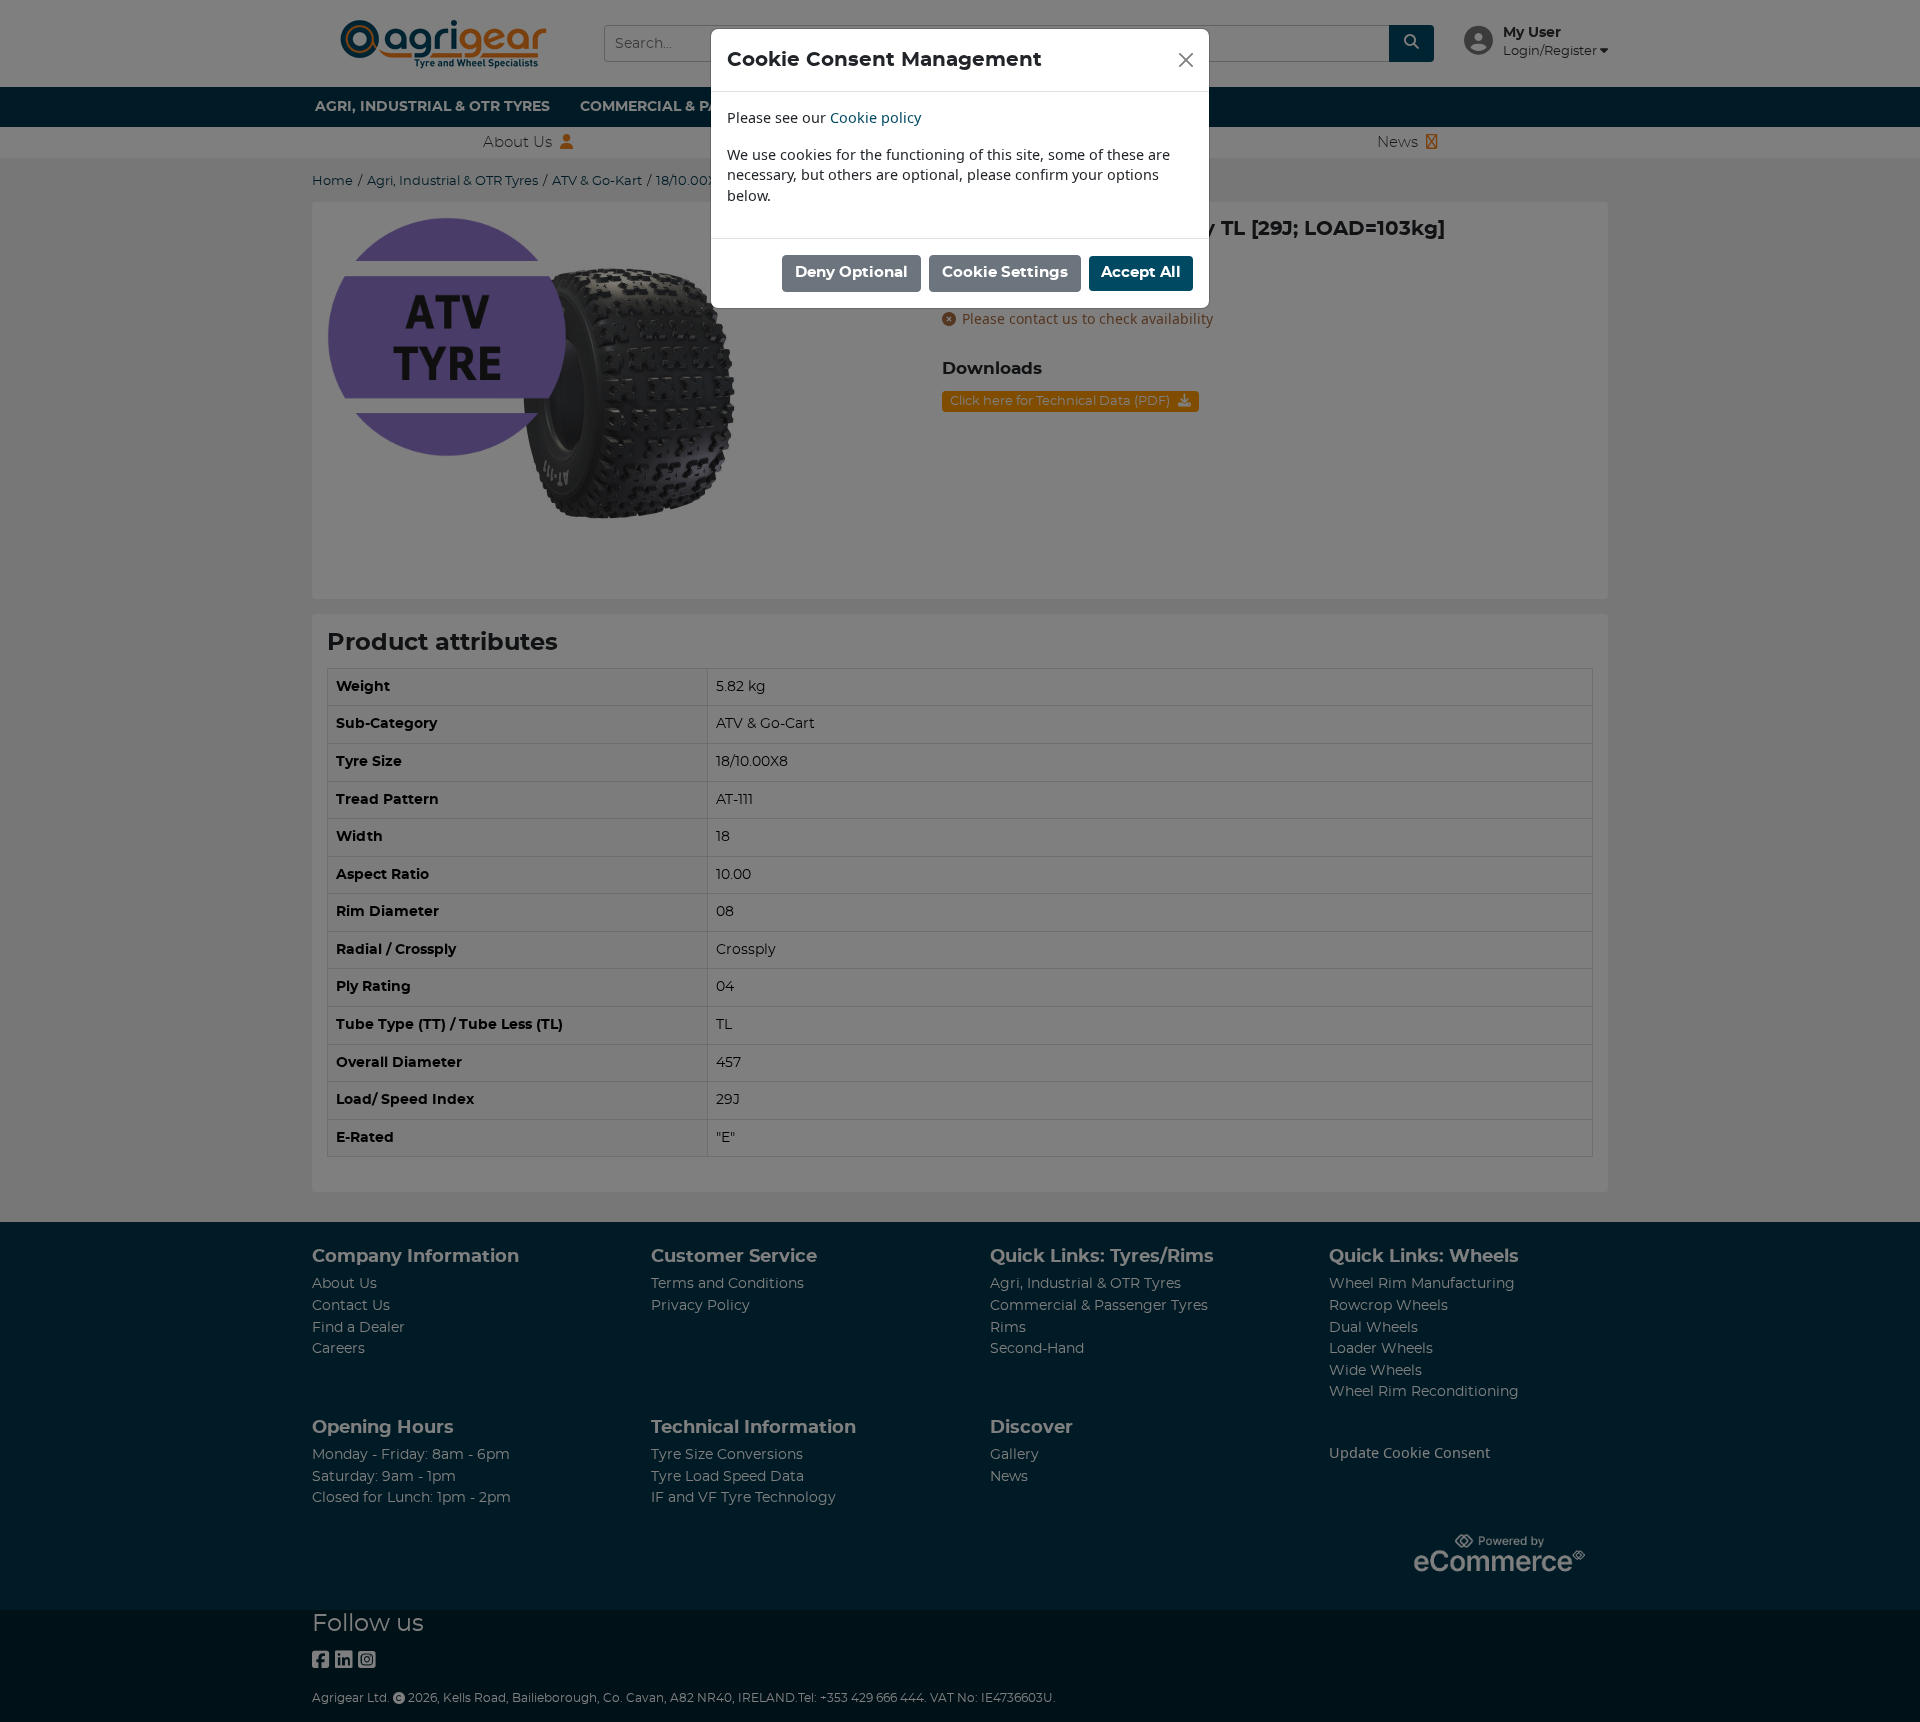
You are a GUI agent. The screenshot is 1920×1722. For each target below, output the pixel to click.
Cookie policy (875, 117)
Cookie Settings (1005, 272)
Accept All (1141, 272)
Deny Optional (851, 272)
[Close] (1186, 60)
